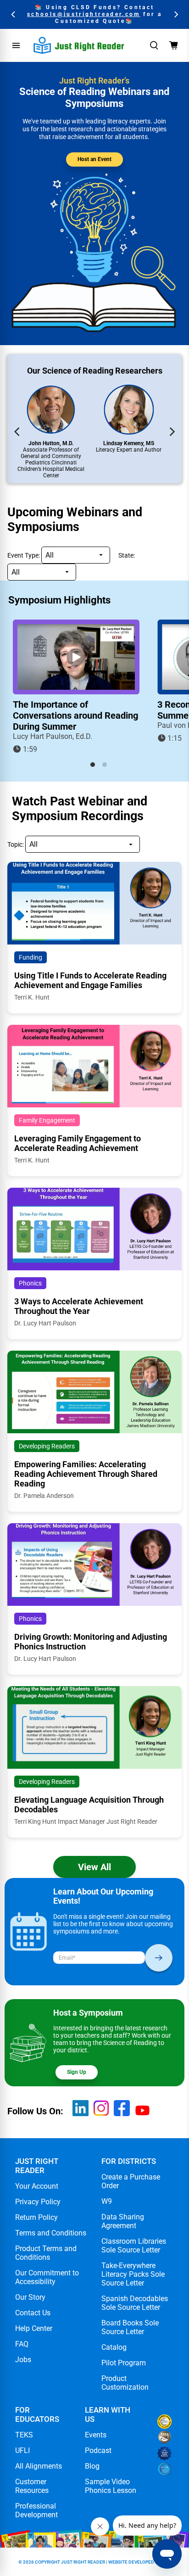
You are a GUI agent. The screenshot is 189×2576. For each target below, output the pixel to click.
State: (127, 555)
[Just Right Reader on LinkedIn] (81, 2114)
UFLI (22, 2450)
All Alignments (39, 2466)
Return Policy (36, 2217)
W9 (107, 2201)
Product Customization (125, 2383)
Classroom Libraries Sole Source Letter (134, 2246)
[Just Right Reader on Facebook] (122, 2114)
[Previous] (14, 14)
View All (94, 1867)
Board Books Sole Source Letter (130, 2327)
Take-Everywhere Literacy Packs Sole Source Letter (133, 2274)
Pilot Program (124, 2363)
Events (96, 2435)
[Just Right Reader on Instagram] (101, 2114)
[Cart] (173, 45)
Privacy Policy (38, 2202)
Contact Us (33, 2313)
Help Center (34, 2328)
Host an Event (94, 159)
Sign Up (77, 2072)
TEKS (24, 2435)
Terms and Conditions (51, 2233)
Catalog (114, 2347)
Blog (92, 2466)
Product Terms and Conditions (46, 2253)
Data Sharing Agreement (123, 2221)
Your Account (37, 2186)
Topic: (16, 844)
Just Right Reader (83, 2562)
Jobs (23, 2360)
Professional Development (36, 2510)
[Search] (154, 45)
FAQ (22, 2344)
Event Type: (24, 555)
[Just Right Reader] (79, 45)
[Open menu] (16, 45)
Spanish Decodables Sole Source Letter (135, 2303)
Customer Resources (32, 2486)
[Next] (175, 14)
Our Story (30, 2297)
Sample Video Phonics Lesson (111, 2486)
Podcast (98, 2450)
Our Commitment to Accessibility (47, 2277)
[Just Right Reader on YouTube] (142, 2118)
